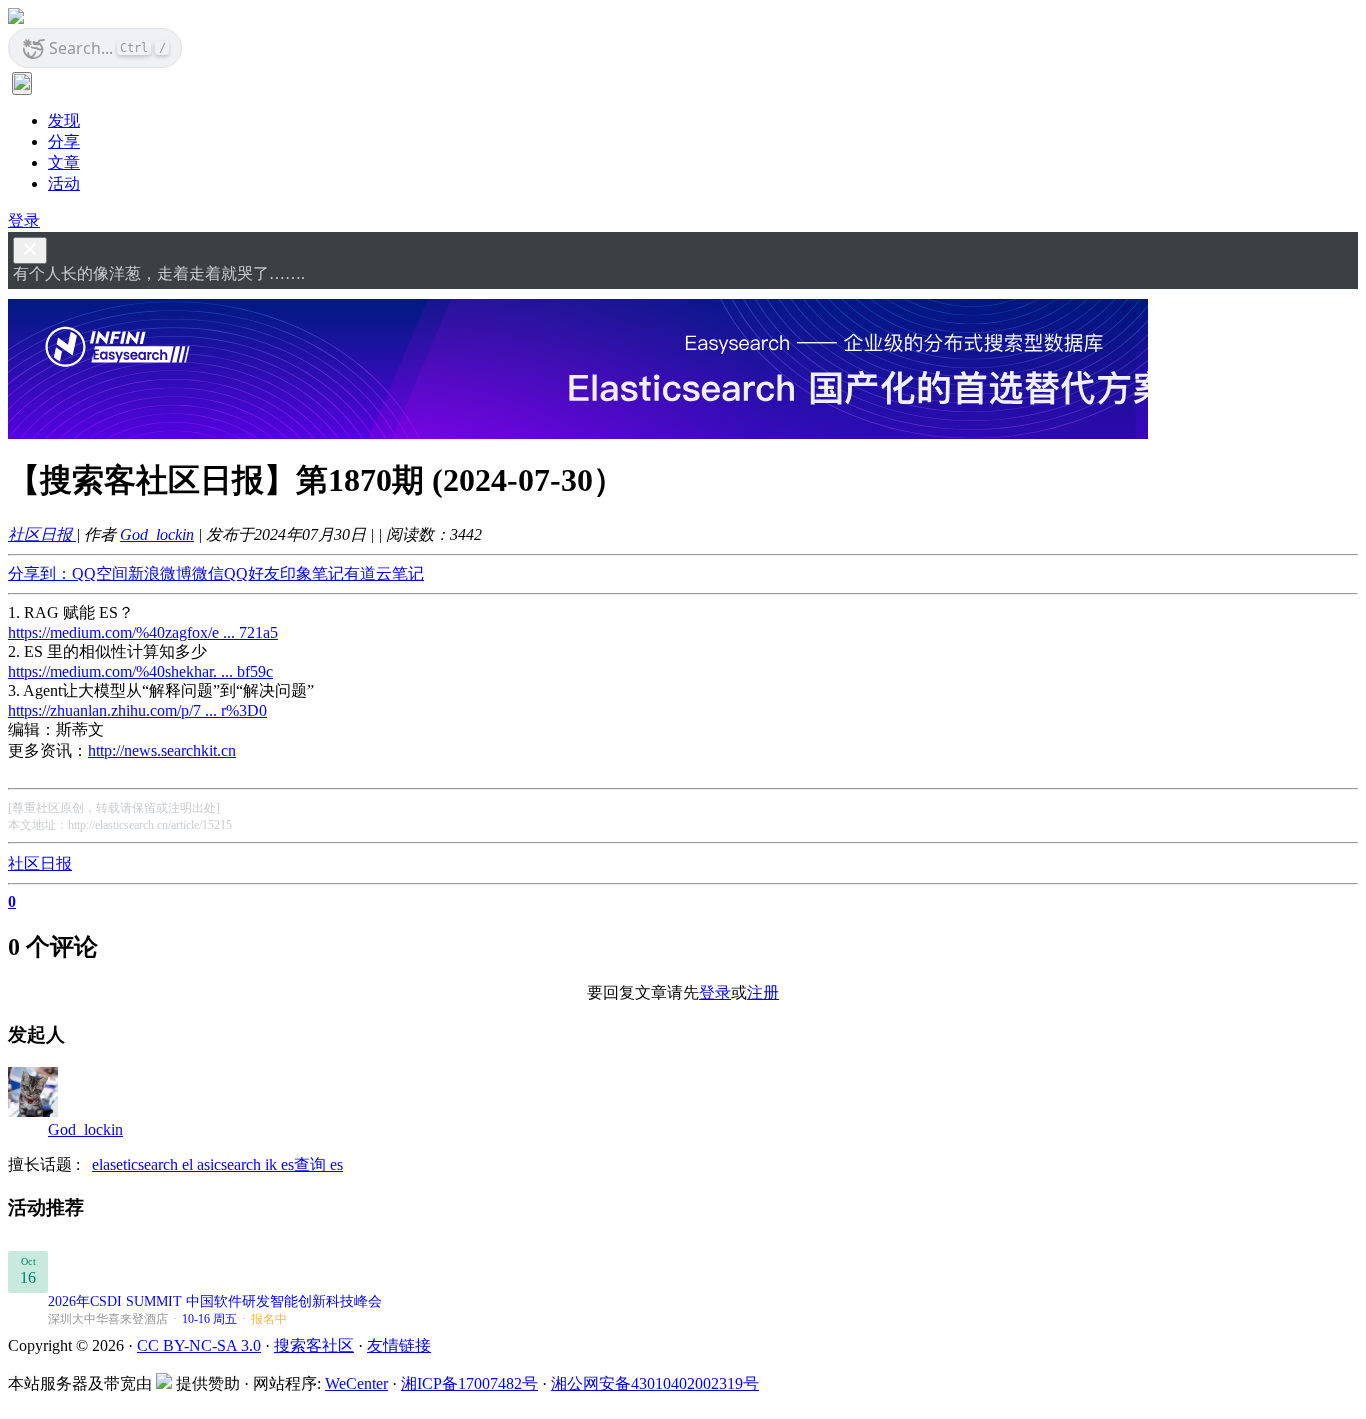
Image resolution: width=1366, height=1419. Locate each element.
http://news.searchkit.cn (162, 750)
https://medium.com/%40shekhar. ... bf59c (140, 671)
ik (273, 1164)
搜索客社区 (314, 1345)
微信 (208, 573)
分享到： (40, 573)
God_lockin (157, 534)
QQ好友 (252, 573)
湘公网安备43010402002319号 (655, 1383)
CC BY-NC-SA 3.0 (199, 1345)
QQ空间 (100, 573)
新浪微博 (160, 573)
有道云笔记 (384, 573)
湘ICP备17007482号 (469, 1383)
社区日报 (42, 534)
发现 (64, 120)
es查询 (305, 1164)
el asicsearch (223, 1164)
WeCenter (356, 1383)
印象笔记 (312, 573)
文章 (64, 162)
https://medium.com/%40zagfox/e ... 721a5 (143, 632)
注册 (763, 992)
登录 (24, 220)
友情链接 (399, 1345)
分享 (64, 141)
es (336, 1164)
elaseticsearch (137, 1164)
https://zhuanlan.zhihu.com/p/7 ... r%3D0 (137, 710)
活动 (64, 183)
